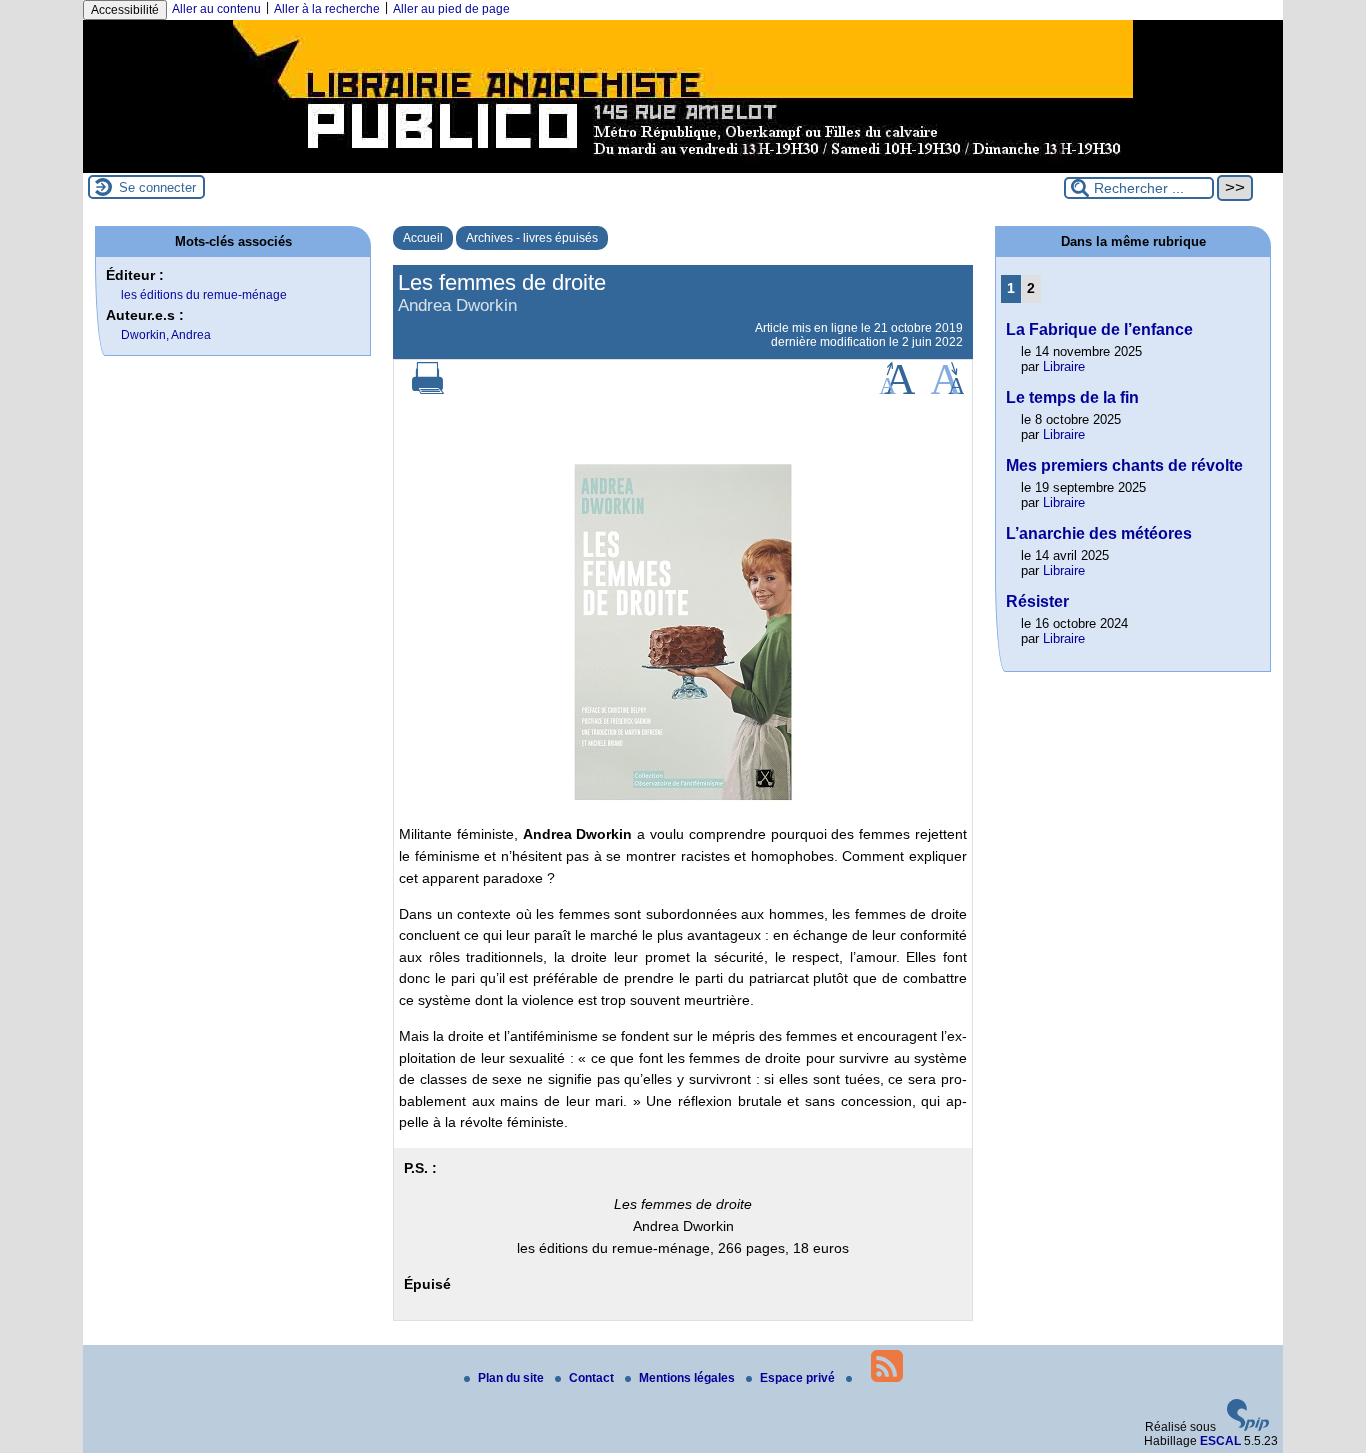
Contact (593, 1378)
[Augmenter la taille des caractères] (897, 390)
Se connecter (157, 187)
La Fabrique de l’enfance (1099, 329)
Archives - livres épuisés (532, 238)
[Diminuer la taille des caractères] (947, 390)
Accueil (423, 238)
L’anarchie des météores (1099, 533)
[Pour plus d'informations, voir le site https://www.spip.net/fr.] (1248, 1427)
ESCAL (1220, 1441)
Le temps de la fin (1072, 397)
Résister (1037, 601)
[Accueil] (683, 166)
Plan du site (512, 1378)
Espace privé (799, 1378)
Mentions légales (688, 1378)
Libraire (1064, 366)
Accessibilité (125, 10)
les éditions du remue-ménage (204, 295)
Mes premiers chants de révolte (1124, 465)
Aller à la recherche (327, 9)
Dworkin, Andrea (166, 335)
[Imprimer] (428, 390)
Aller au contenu (216, 9)
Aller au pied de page (451, 9)
